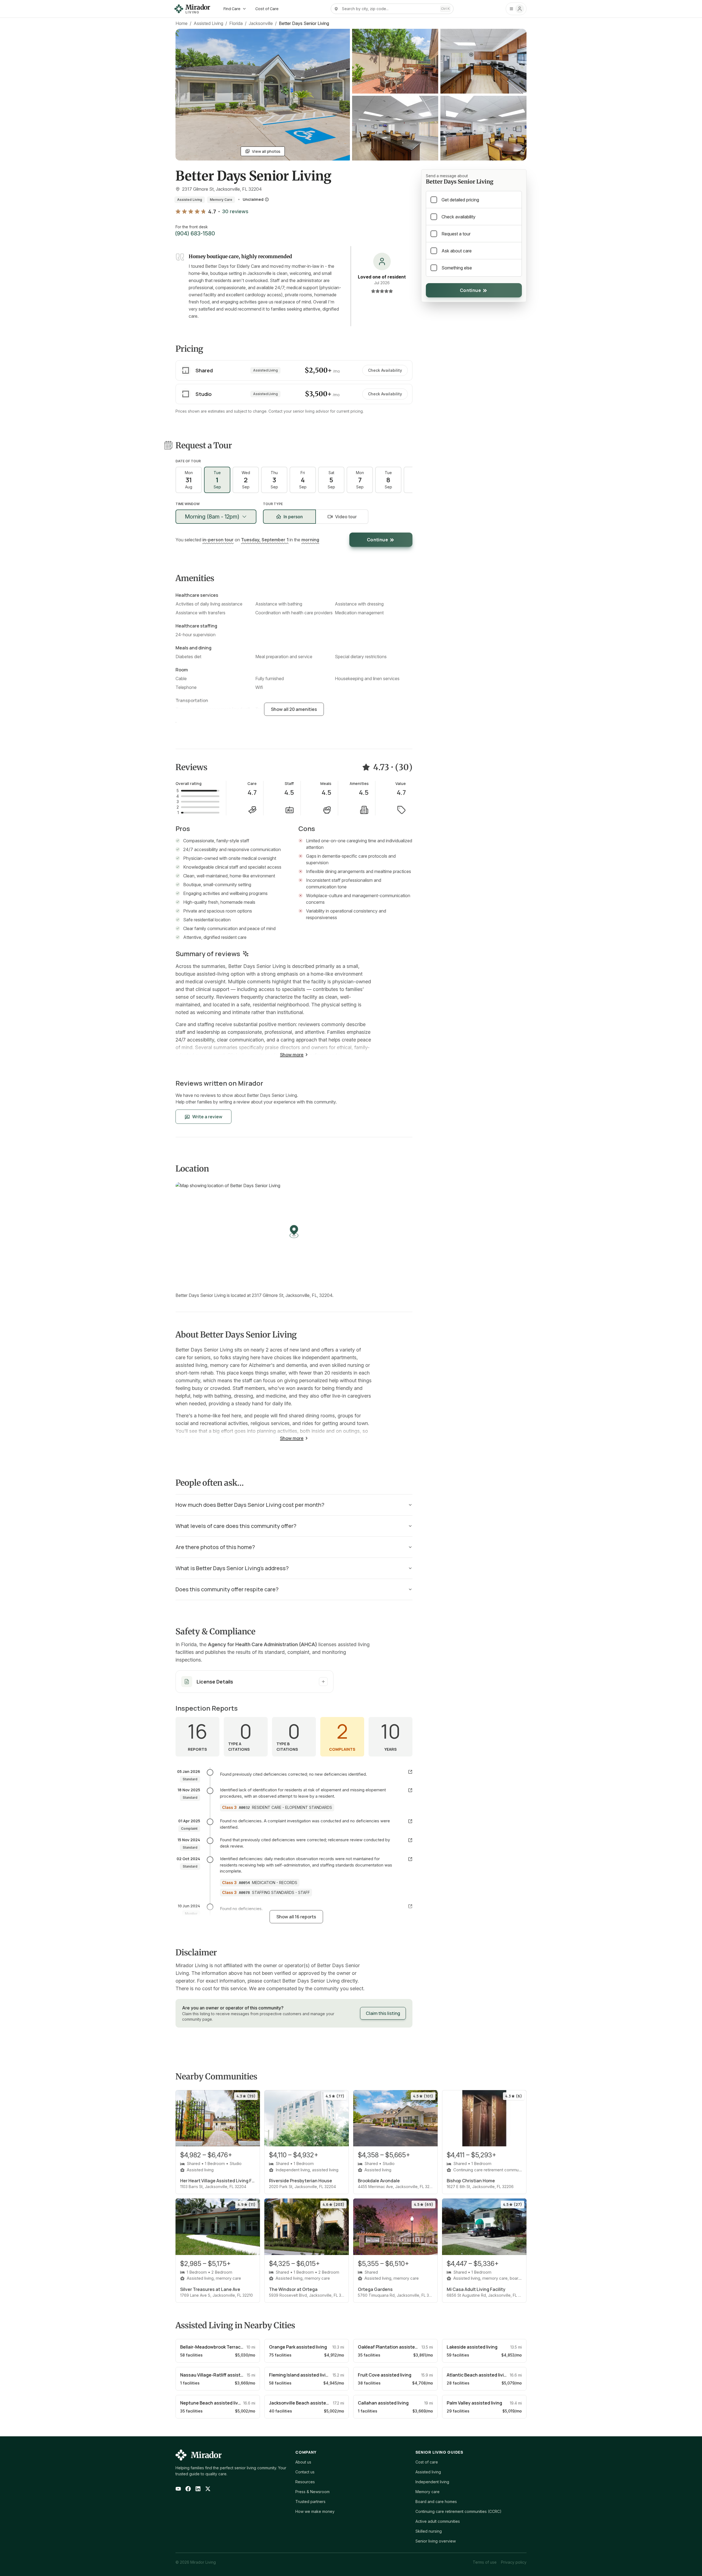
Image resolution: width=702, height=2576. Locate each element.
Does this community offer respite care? (227, 1589)
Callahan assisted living (383, 2403)
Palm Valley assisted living (474, 2403)
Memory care (428, 2492)
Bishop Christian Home (471, 2181)
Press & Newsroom (312, 2492)
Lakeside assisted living (472, 2347)
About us (303, 2462)
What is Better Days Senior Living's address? (232, 1568)
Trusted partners (310, 2502)
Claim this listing (383, 2013)
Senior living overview (436, 2541)
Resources (305, 2482)
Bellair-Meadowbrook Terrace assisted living (227, 2347)
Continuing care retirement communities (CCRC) (458, 2511)
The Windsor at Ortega (293, 2289)
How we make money (315, 2511)
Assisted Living (208, 23)
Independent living (432, 2482)
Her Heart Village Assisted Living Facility (218, 2181)
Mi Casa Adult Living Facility (476, 2289)
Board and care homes (436, 2502)
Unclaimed (253, 199)
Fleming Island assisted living (300, 2375)
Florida (236, 23)
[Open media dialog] (395, 61)
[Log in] (516, 9)
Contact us (305, 2472)
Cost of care (427, 2462)
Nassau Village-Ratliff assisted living (219, 2375)
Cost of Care (267, 9)
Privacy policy (514, 2562)
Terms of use (485, 2562)
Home (182, 23)
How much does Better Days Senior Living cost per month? (250, 1505)
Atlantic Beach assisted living (478, 2375)
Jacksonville (261, 23)
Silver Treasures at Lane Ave (210, 2289)
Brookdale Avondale (379, 2181)
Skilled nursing (429, 2531)
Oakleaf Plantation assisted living (394, 2347)
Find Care (232, 9)
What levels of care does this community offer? (236, 1526)
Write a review (207, 1117)
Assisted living (428, 2472)
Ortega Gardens (375, 2289)
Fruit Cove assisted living (385, 2375)
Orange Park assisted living (298, 2347)
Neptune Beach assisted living (212, 2403)
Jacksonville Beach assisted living (305, 2403)
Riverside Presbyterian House (301, 2181)
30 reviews (235, 212)
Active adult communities (438, 2521)
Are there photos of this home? (215, 1547)
